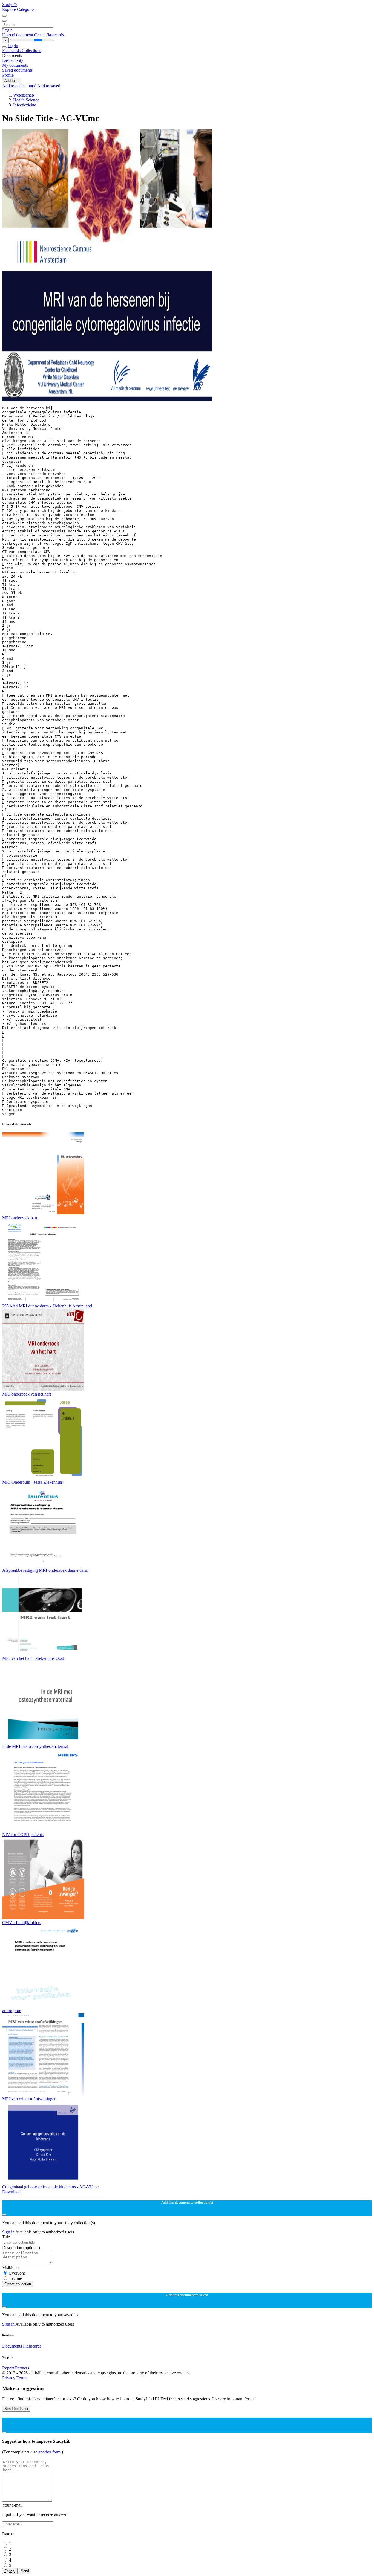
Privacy (9, 2378)
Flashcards (12, 50)
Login (7, 30)
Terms (22, 2378)
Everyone (17, 2273)
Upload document (18, 35)
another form (50, 2452)
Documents (12, 2346)
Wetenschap (24, 95)
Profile (8, 75)
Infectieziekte (25, 105)
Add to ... (12, 81)
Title (6, 2237)
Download (11, 2192)
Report (8, 2368)
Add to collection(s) (20, 86)
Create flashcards (49, 35)
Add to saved (49, 86)
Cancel (10, 2571)
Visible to (10, 2268)
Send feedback (16, 2409)
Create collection (18, 2284)
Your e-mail (12, 2505)
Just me (15, 2278)
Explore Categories (19, 9)
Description (21, 2248)
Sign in (9, 2232)
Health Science (26, 100)
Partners (22, 2368)
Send (25, 2571)
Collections (31, 50)
